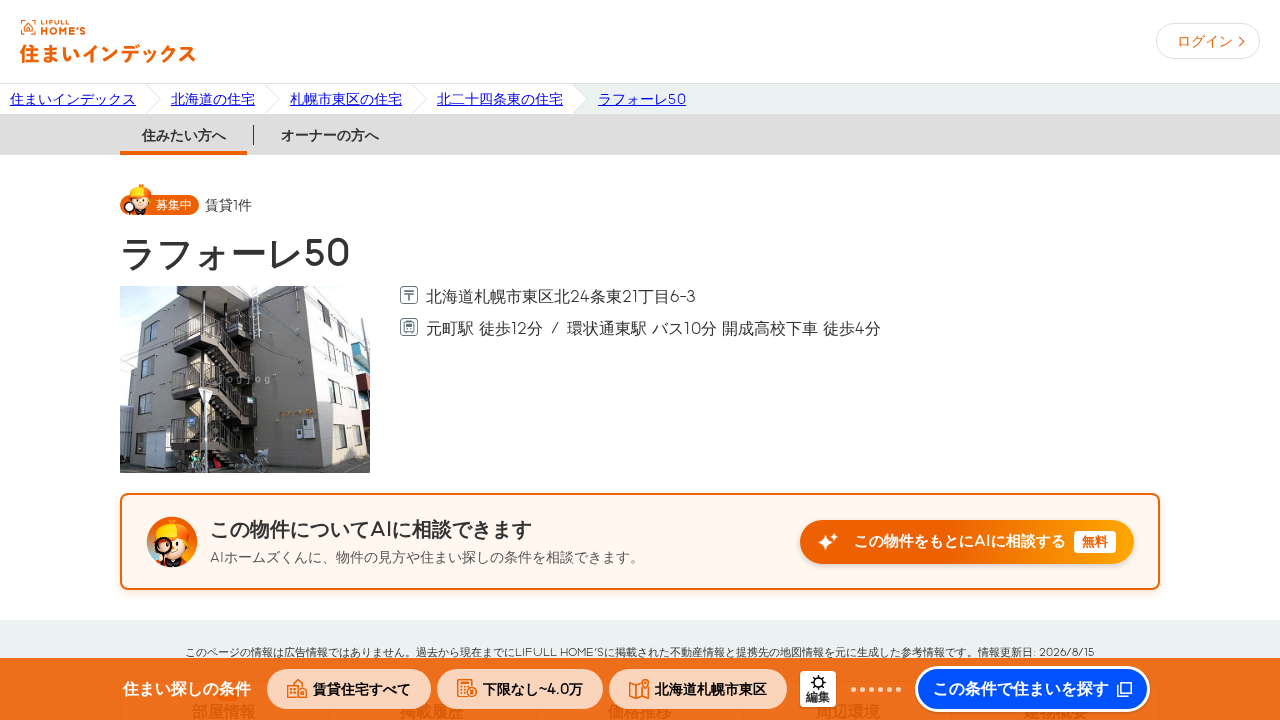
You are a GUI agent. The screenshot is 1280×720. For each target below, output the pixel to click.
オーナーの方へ (330, 135)
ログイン (1205, 41)
